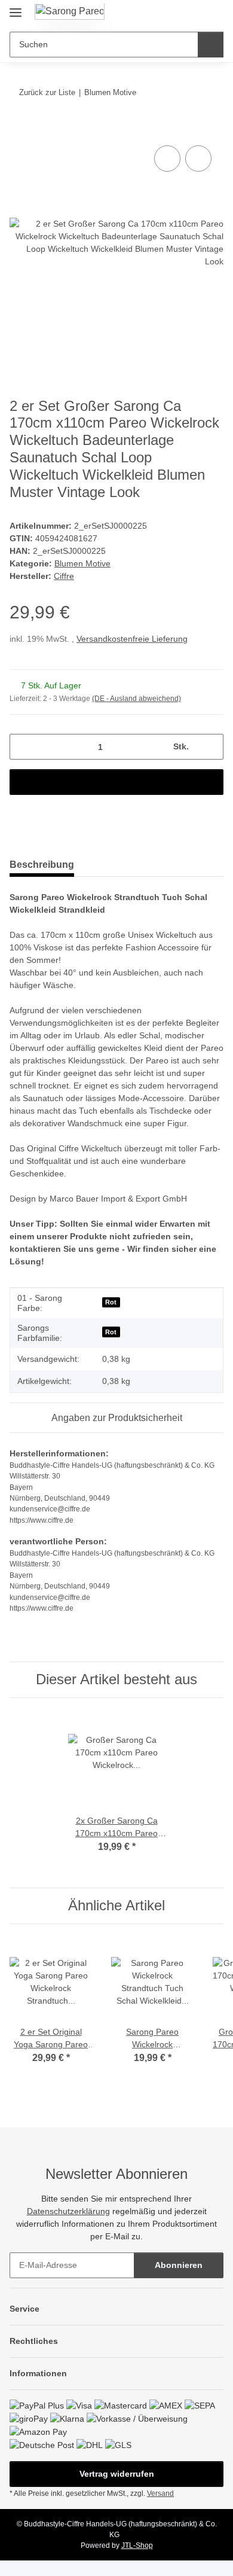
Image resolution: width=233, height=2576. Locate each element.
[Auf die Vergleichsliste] (167, 158)
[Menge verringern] (23, 747)
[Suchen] (211, 45)
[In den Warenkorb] (19, 129)
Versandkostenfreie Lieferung (132, 639)
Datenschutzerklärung (68, 2211)
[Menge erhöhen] (210, 747)
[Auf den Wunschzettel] (198, 158)
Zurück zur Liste (47, 92)
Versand (160, 2493)
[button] (176, 13)
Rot (111, 1302)
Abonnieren (179, 2265)
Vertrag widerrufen (117, 2474)
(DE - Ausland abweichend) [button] (137, 699)
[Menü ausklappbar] (16, 7)
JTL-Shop (137, 2545)
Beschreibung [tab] (42, 865)
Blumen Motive (82, 563)
